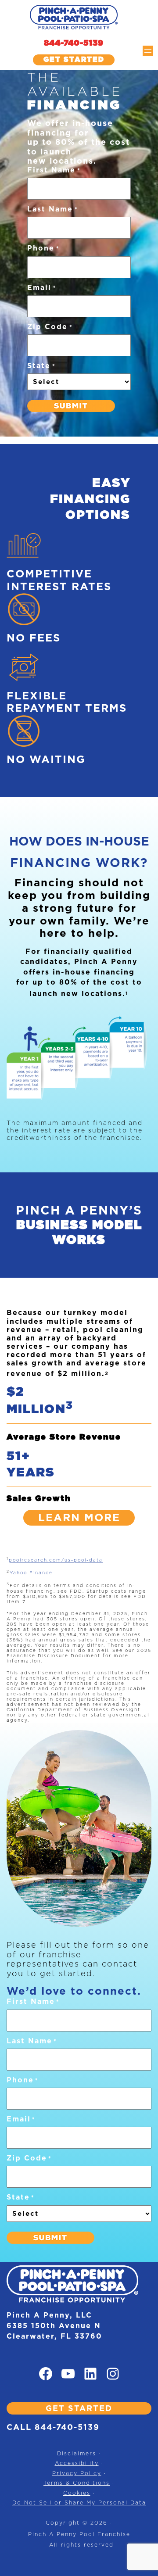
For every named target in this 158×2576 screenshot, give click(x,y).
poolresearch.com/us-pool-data (56, 1560)
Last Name (52, 209)
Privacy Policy (77, 2473)
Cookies (77, 2493)
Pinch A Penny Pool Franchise (79, 2534)
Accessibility (77, 2463)
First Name (54, 170)
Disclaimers (77, 2453)
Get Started (74, 59)
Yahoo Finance (31, 1573)
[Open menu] (148, 51)
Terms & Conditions (77, 2483)
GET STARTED (79, 2408)
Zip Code (50, 327)
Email (42, 288)
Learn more (79, 1517)
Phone (43, 248)
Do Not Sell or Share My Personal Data (79, 2503)
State (41, 366)
